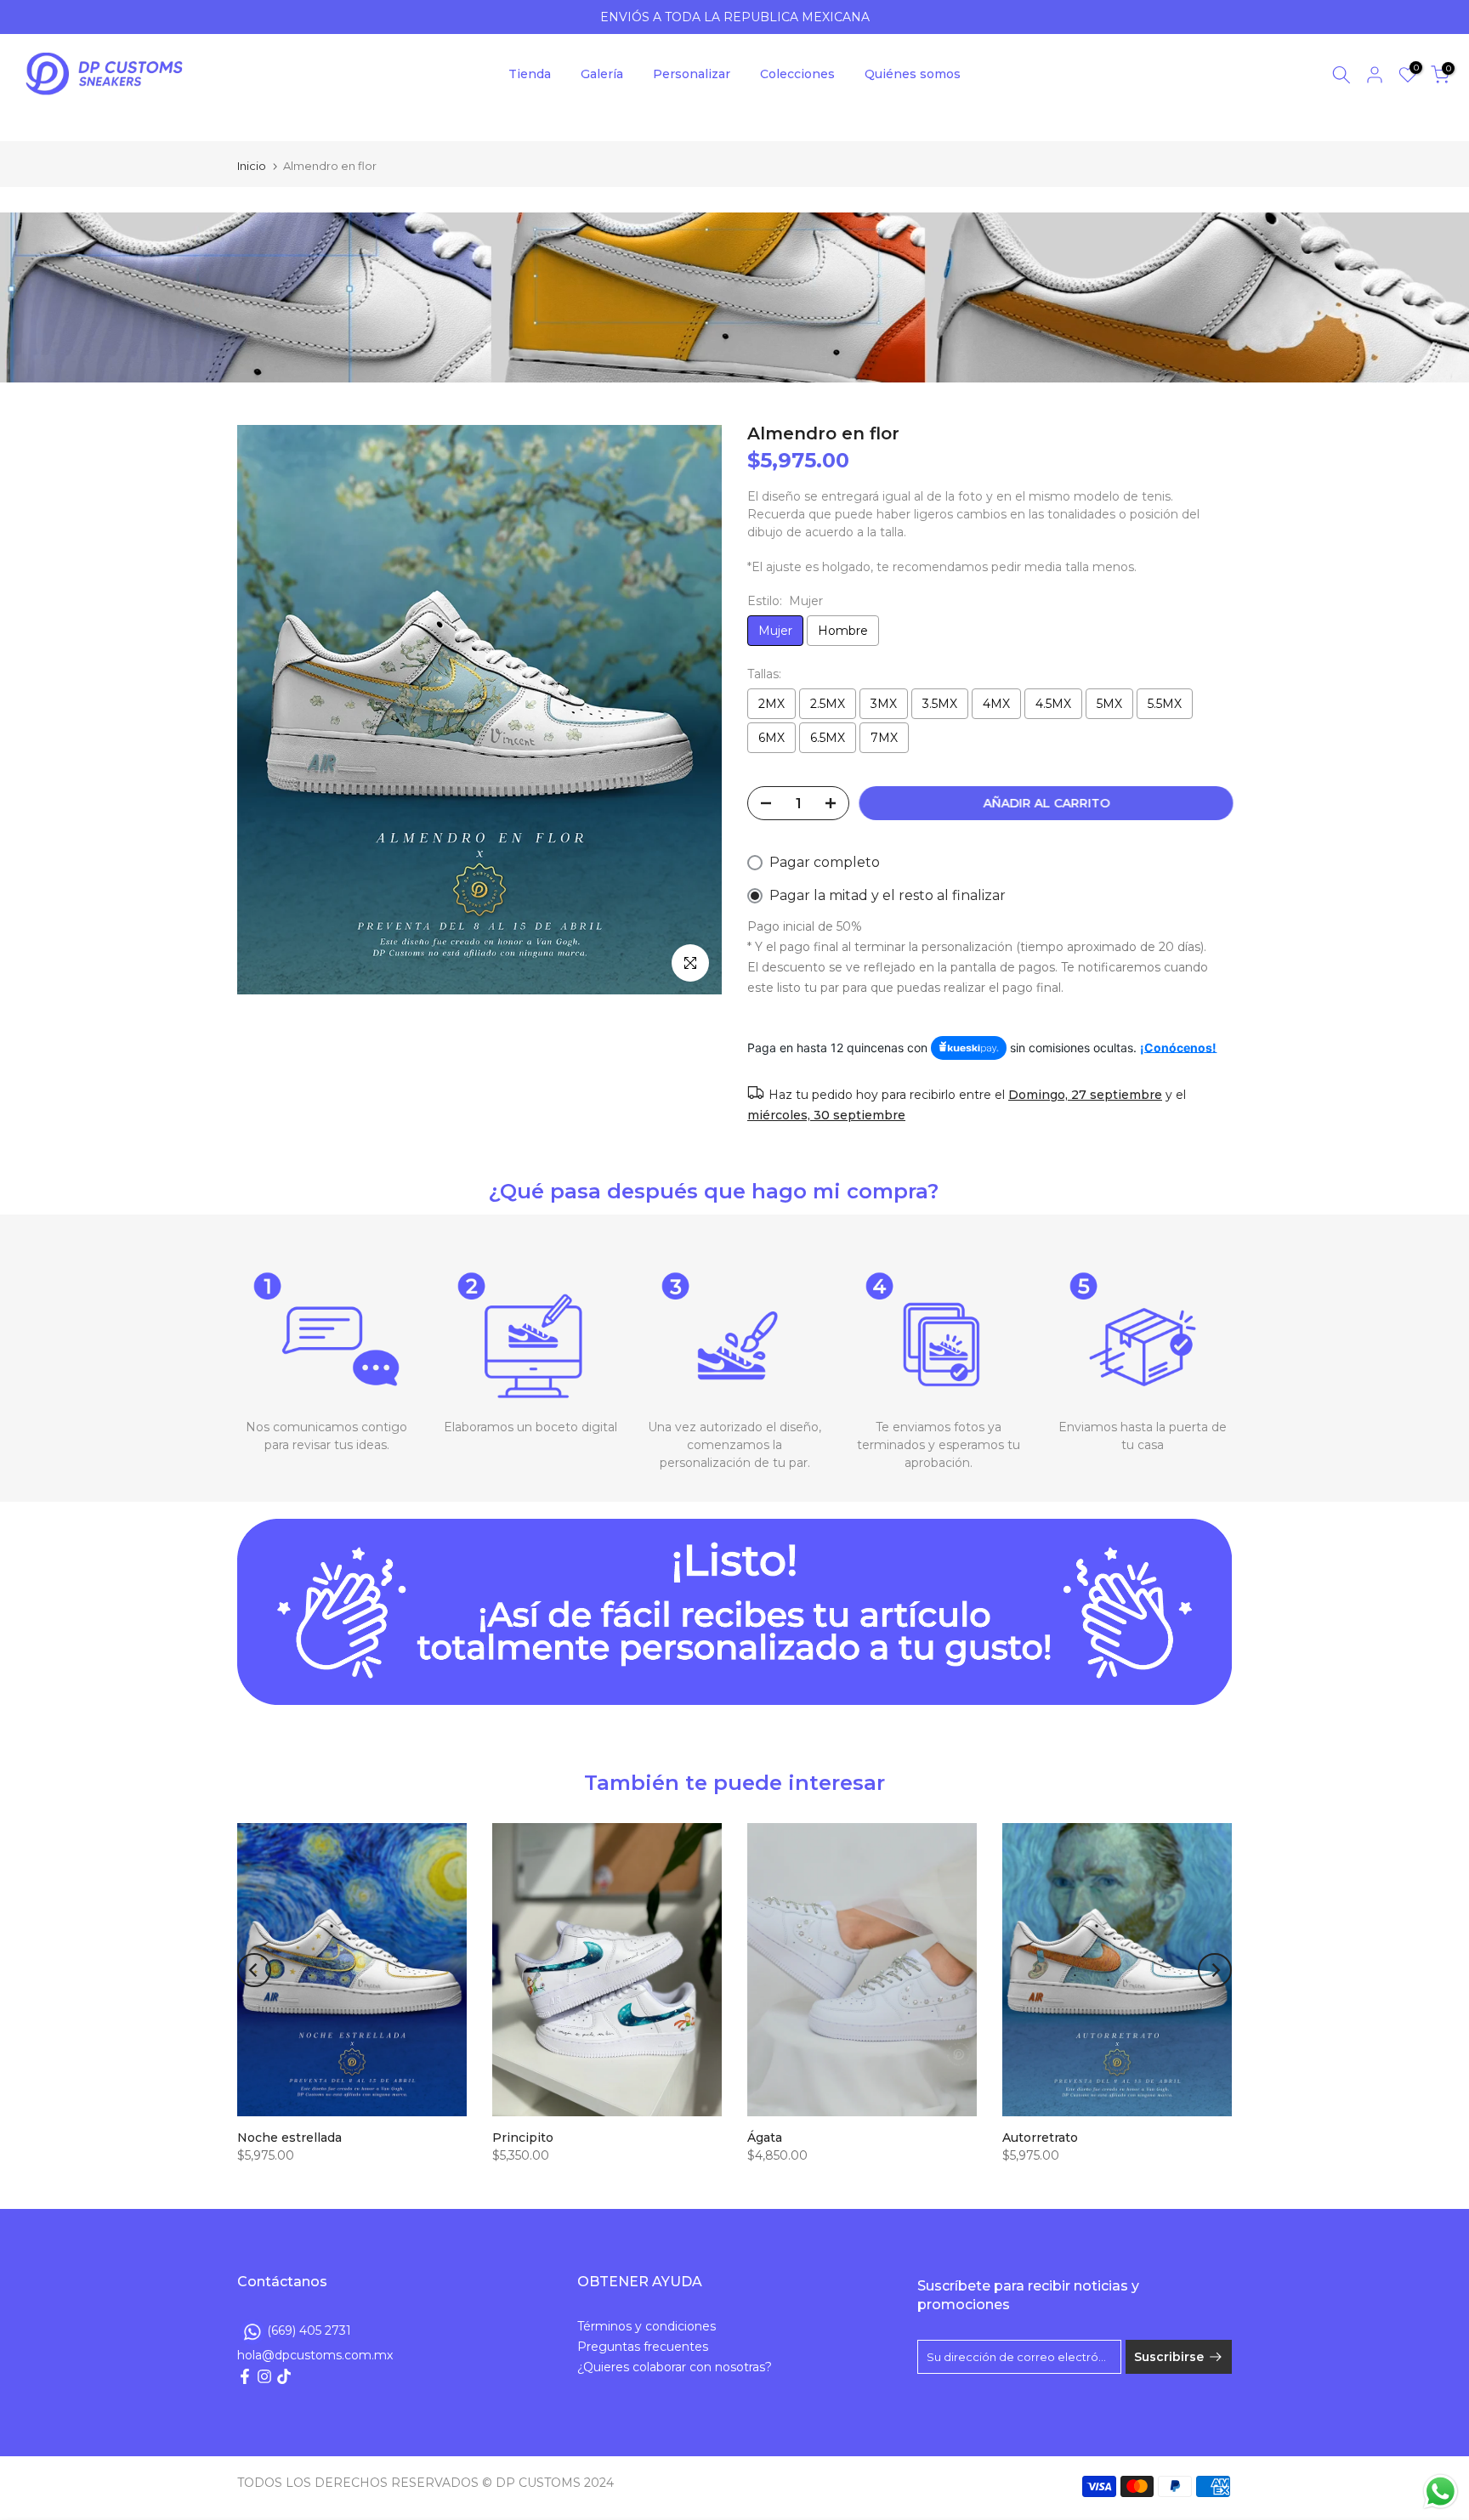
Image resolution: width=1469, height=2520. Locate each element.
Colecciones (797, 74)
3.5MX (940, 704)
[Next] (1215, 1970)
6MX (771, 738)
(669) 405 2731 (309, 2330)
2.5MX (828, 704)
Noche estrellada (289, 2138)
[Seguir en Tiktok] (284, 2376)
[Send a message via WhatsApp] (1441, 2492)
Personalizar (692, 74)
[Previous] (254, 1970)
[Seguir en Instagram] (264, 2376)
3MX (884, 704)
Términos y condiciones (647, 2326)
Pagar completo (825, 862)
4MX (996, 704)
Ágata (765, 2138)
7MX (884, 738)
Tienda (530, 74)
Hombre (843, 631)
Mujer (775, 631)
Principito (523, 2138)
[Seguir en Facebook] (245, 2376)
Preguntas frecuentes (643, 2347)
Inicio (252, 166)
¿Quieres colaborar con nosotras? (675, 2367)
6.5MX (828, 738)
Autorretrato (1040, 2138)
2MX (771, 704)
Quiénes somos (913, 74)
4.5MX (1053, 704)
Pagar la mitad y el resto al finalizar (888, 895)
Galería (602, 74)
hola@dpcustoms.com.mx (315, 2355)
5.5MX (1165, 704)
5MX (1109, 704)
